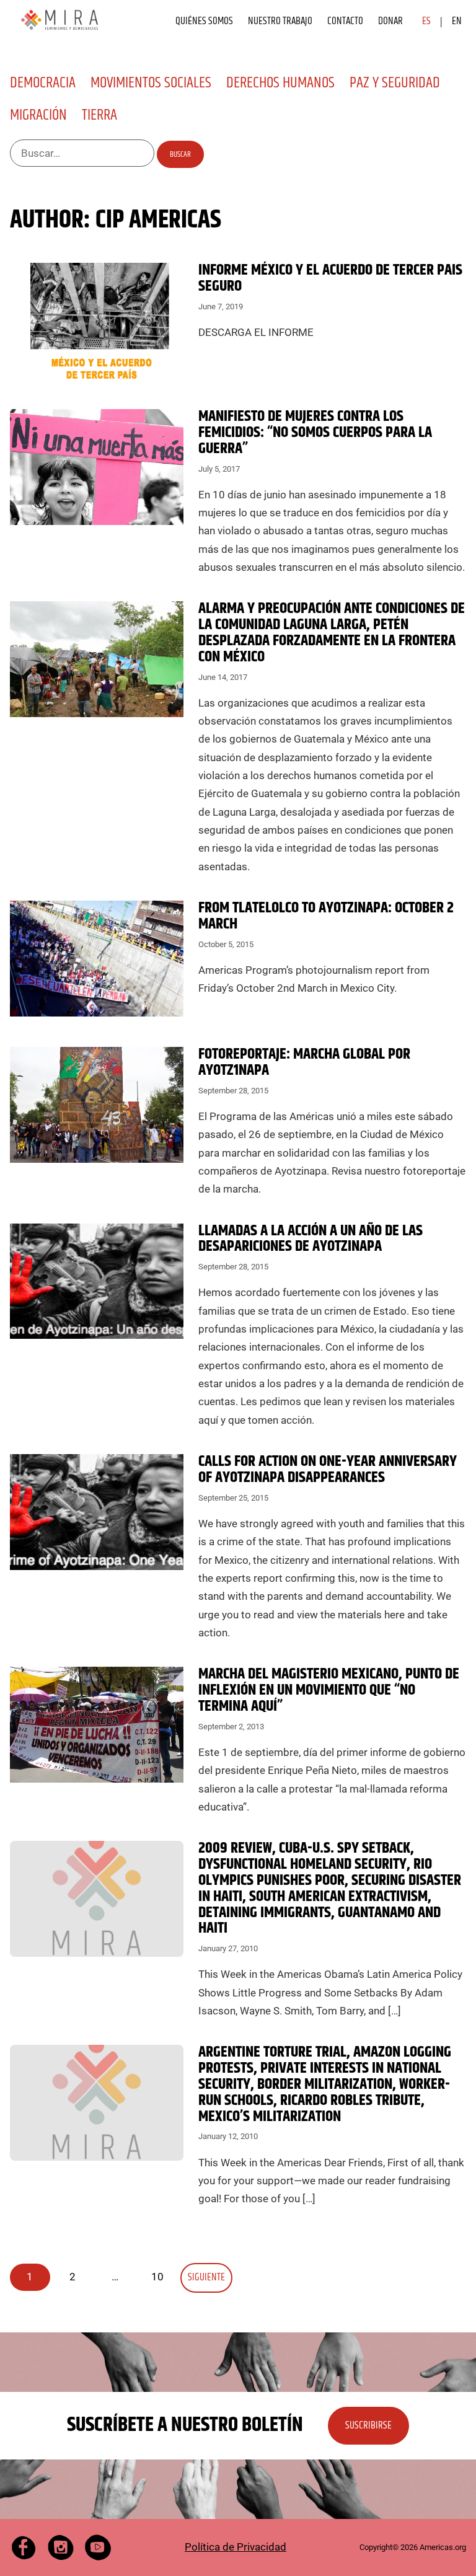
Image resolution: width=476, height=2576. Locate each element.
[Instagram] (61, 2547)
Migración (38, 115)
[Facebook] (24, 2547)
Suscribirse (368, 2425)
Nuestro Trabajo (280, 21)
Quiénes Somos (204, 21)
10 (157, 2277)
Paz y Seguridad (395, 83)
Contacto (345, 21)
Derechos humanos (280, 83)
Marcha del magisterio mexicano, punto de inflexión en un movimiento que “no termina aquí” (329, 1690)
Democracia (43, 83)
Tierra (99, 115)
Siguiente (206, 2277)
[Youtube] (98, 2547)
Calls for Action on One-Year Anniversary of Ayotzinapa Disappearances (328, 1470)
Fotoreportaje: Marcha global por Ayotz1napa (304, 1062)
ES (426, 21)
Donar (390, 21)
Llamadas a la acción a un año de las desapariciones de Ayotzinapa (311, 1239)
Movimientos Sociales (151, 83)
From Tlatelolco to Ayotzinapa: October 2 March (326, 916)
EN (457, 21)
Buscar (180, 154)
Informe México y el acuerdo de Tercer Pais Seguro (330, 278)
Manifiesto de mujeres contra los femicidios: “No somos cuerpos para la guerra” (315, 433)
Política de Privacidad (236, 2547)
